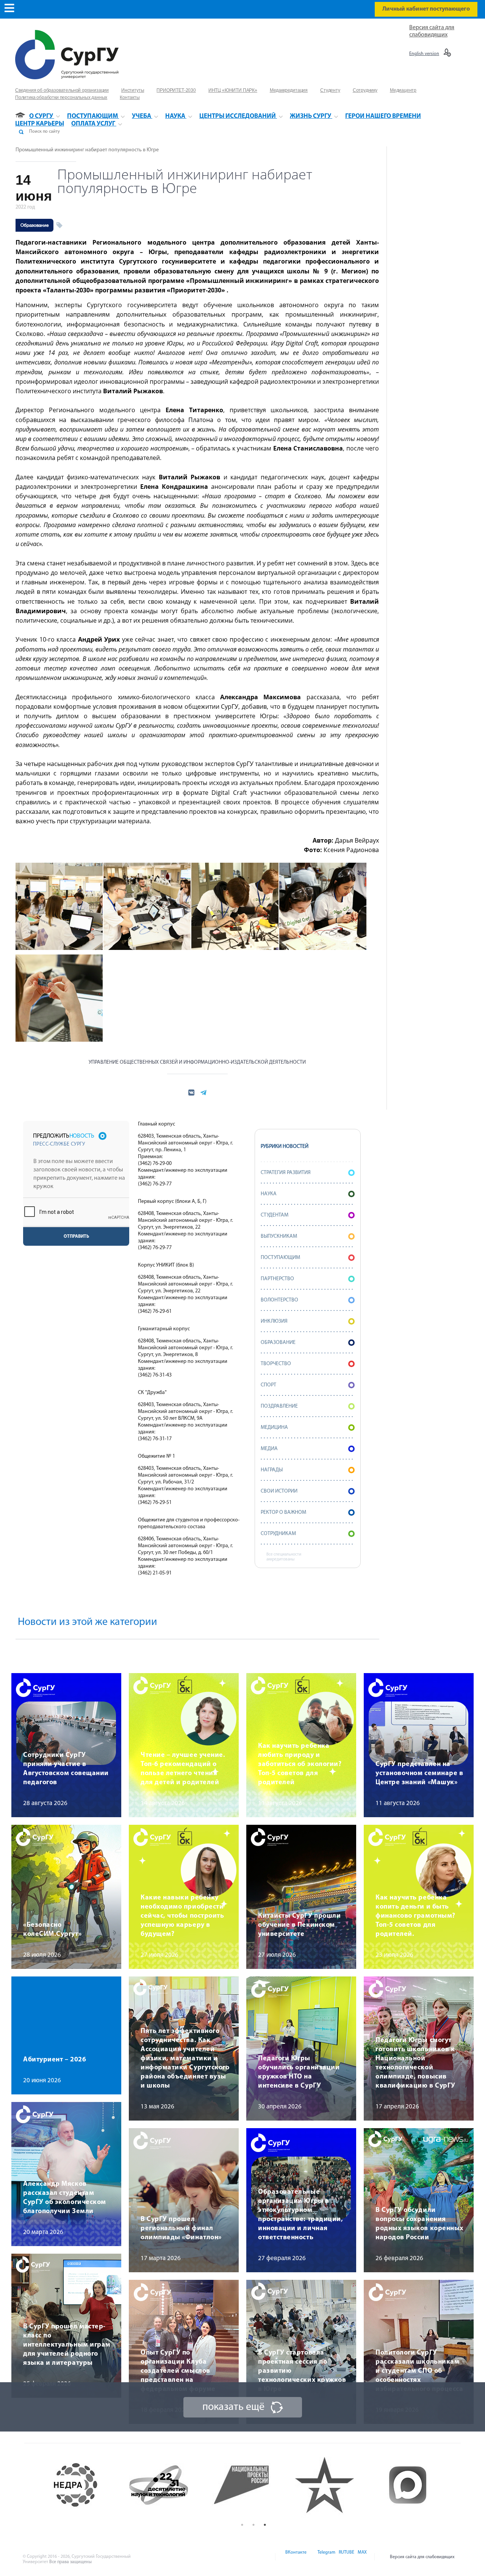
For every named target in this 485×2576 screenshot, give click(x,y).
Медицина (274, 1428)
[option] (88, 2485)
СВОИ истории (279, 1491)
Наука (269, 1194)
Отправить (76, 1237)
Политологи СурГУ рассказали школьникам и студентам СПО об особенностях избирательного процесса (419, 2371)
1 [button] (242, 2525)
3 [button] (265, 2525)
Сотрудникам (278, 1534)
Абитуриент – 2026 (55, 2060)
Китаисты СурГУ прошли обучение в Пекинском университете (299, 1925)
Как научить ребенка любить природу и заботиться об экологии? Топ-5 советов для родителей (300, 1764)
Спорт (268, 1385)
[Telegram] (326, 2557)
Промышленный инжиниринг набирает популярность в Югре (87, 150)
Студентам (275, 1215)
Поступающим (280, 1258)
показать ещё (233, 2407)
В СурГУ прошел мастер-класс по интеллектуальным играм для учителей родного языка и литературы (67, 2345)
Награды (272, 1470)
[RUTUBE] (346, 2557)
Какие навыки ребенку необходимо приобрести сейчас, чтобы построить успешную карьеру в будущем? (182, 1916)
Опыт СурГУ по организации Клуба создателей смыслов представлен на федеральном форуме (178, 2371)
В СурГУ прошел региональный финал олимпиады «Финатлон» (181, 2229)
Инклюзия (274, 1321)
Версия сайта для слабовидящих (422, 2557)
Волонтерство (279, 1300)
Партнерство (277, 1279)
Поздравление (279, 1406)
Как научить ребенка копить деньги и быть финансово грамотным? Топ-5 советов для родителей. (415, 1916)
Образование (34, 225)
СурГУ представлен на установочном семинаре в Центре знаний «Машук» (419, 1774)
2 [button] (253, 2525)
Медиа (269, 1449)
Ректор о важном (283, 1512)
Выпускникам (279, 1236)
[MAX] (361, 2557)
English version (424, 54)
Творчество (276, 1364)
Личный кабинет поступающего (426, 9)
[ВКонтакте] (295, 2557)
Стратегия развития (286, 1173)
